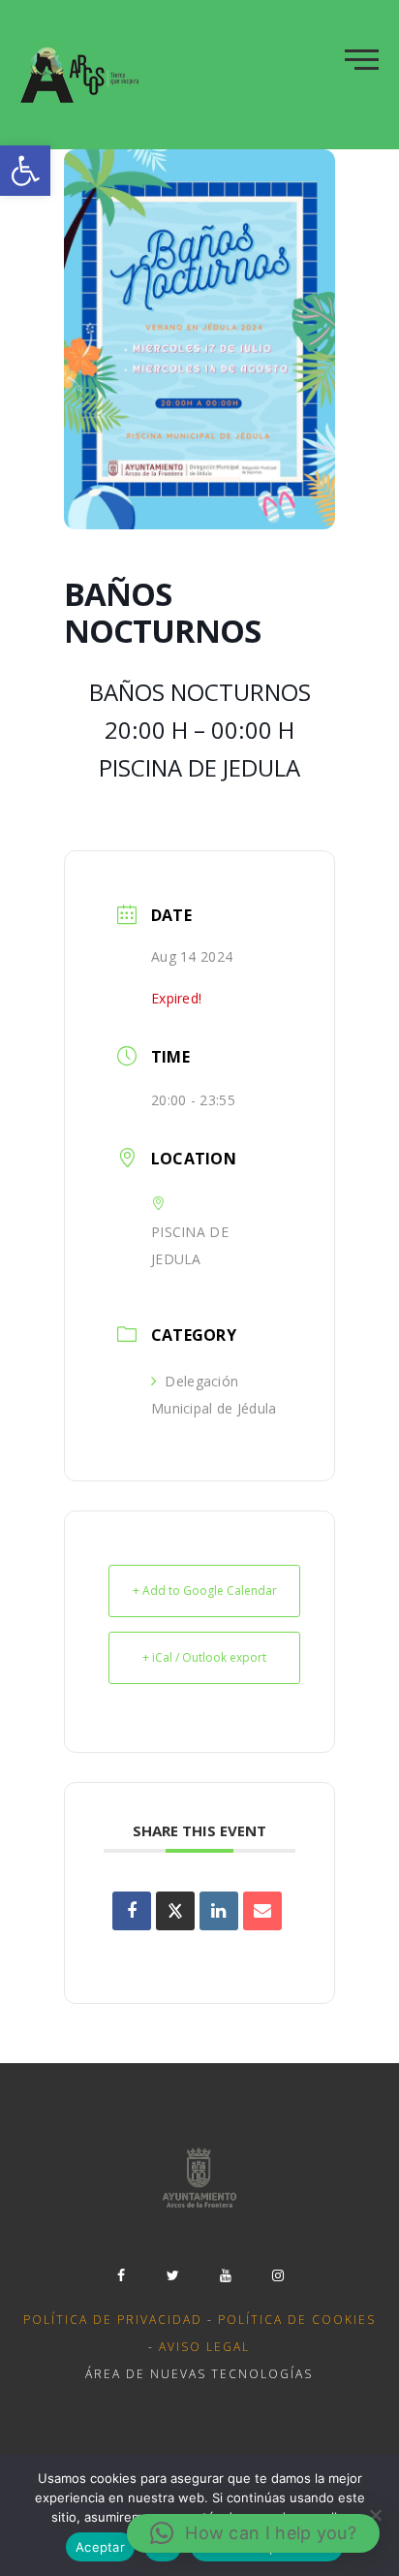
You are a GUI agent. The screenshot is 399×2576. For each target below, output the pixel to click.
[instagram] (278, 2275)
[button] (25, 171)
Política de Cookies (297, 2320)
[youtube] (226, 2275)
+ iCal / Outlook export (204, 1657)
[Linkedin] (219, 1911)
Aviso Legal (204, 2347)
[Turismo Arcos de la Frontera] (82, 75)
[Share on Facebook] (132, 1911)
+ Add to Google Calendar (205, 1590)
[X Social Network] (175, 1911)
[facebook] (121, 2275)
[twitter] (173, 2275)
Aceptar (100, 2547)
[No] (375, 2515)
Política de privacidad (113, 2320)
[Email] (262, 1911)
